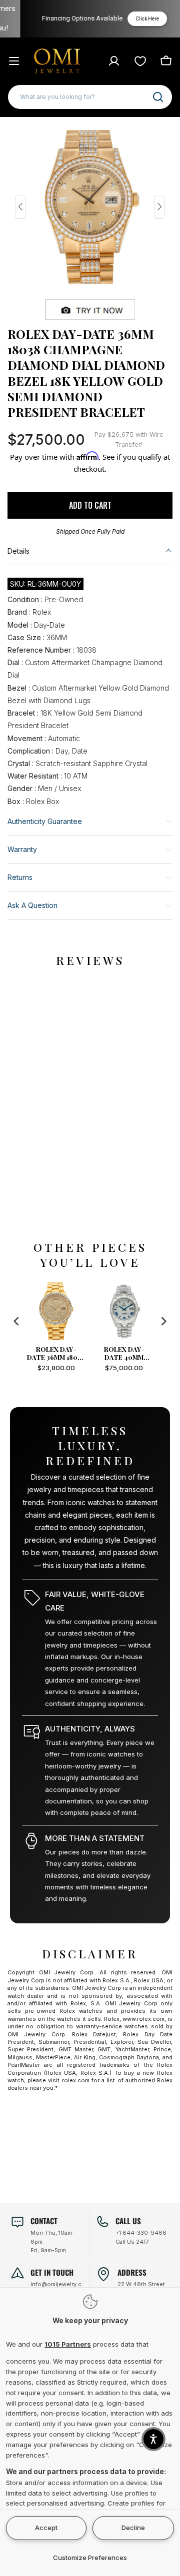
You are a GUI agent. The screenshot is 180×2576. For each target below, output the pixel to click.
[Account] (114, 61)
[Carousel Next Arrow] (159, 207)
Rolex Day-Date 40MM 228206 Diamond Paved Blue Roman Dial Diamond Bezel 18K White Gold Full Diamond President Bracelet (58, 1353)
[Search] (158, 97)
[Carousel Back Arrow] (21, 207)
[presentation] (16, 1321)
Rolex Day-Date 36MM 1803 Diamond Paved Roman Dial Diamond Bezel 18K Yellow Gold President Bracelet (126, 1353)
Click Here (138, 19)
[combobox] (90, 97)
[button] (153, 2439)
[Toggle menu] (14, 61)
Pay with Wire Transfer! (129, 439)
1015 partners (68, 2344)
